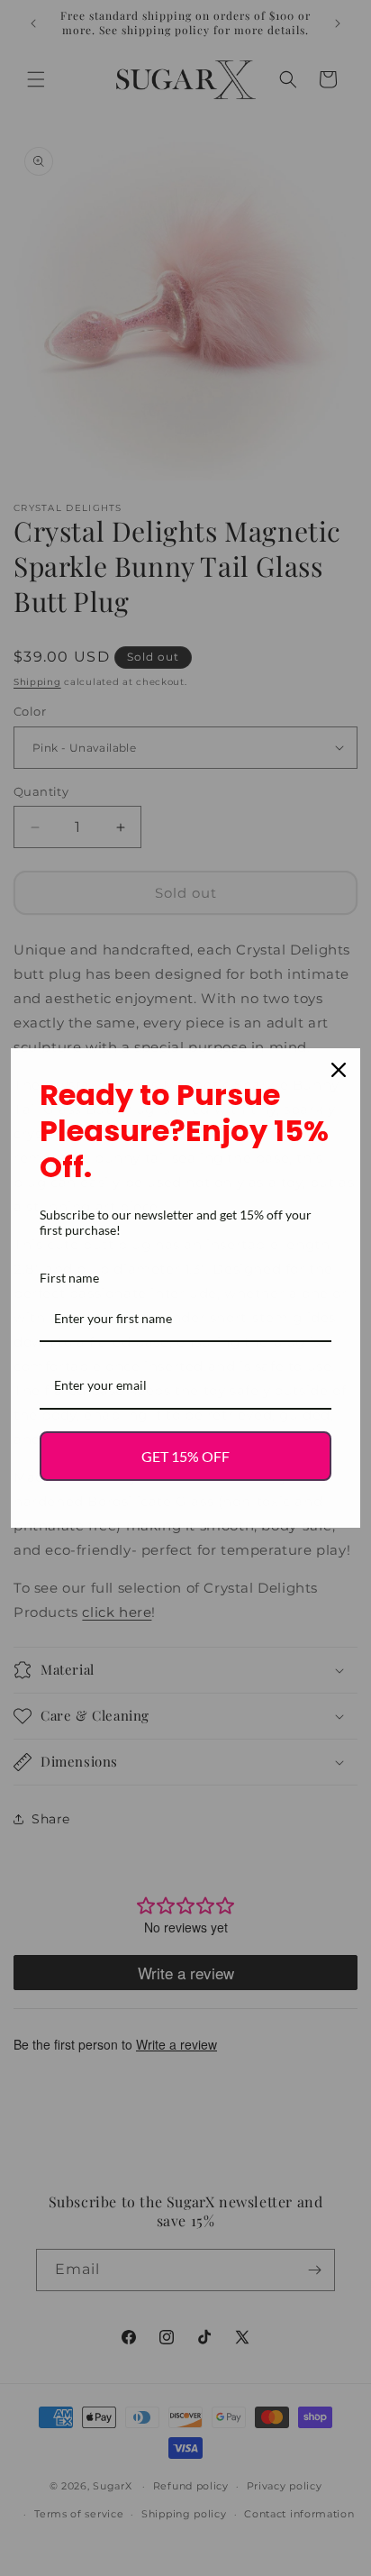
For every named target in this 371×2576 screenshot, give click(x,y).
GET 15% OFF (185, 1456)
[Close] (339, 1070)
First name (69, 1278)
